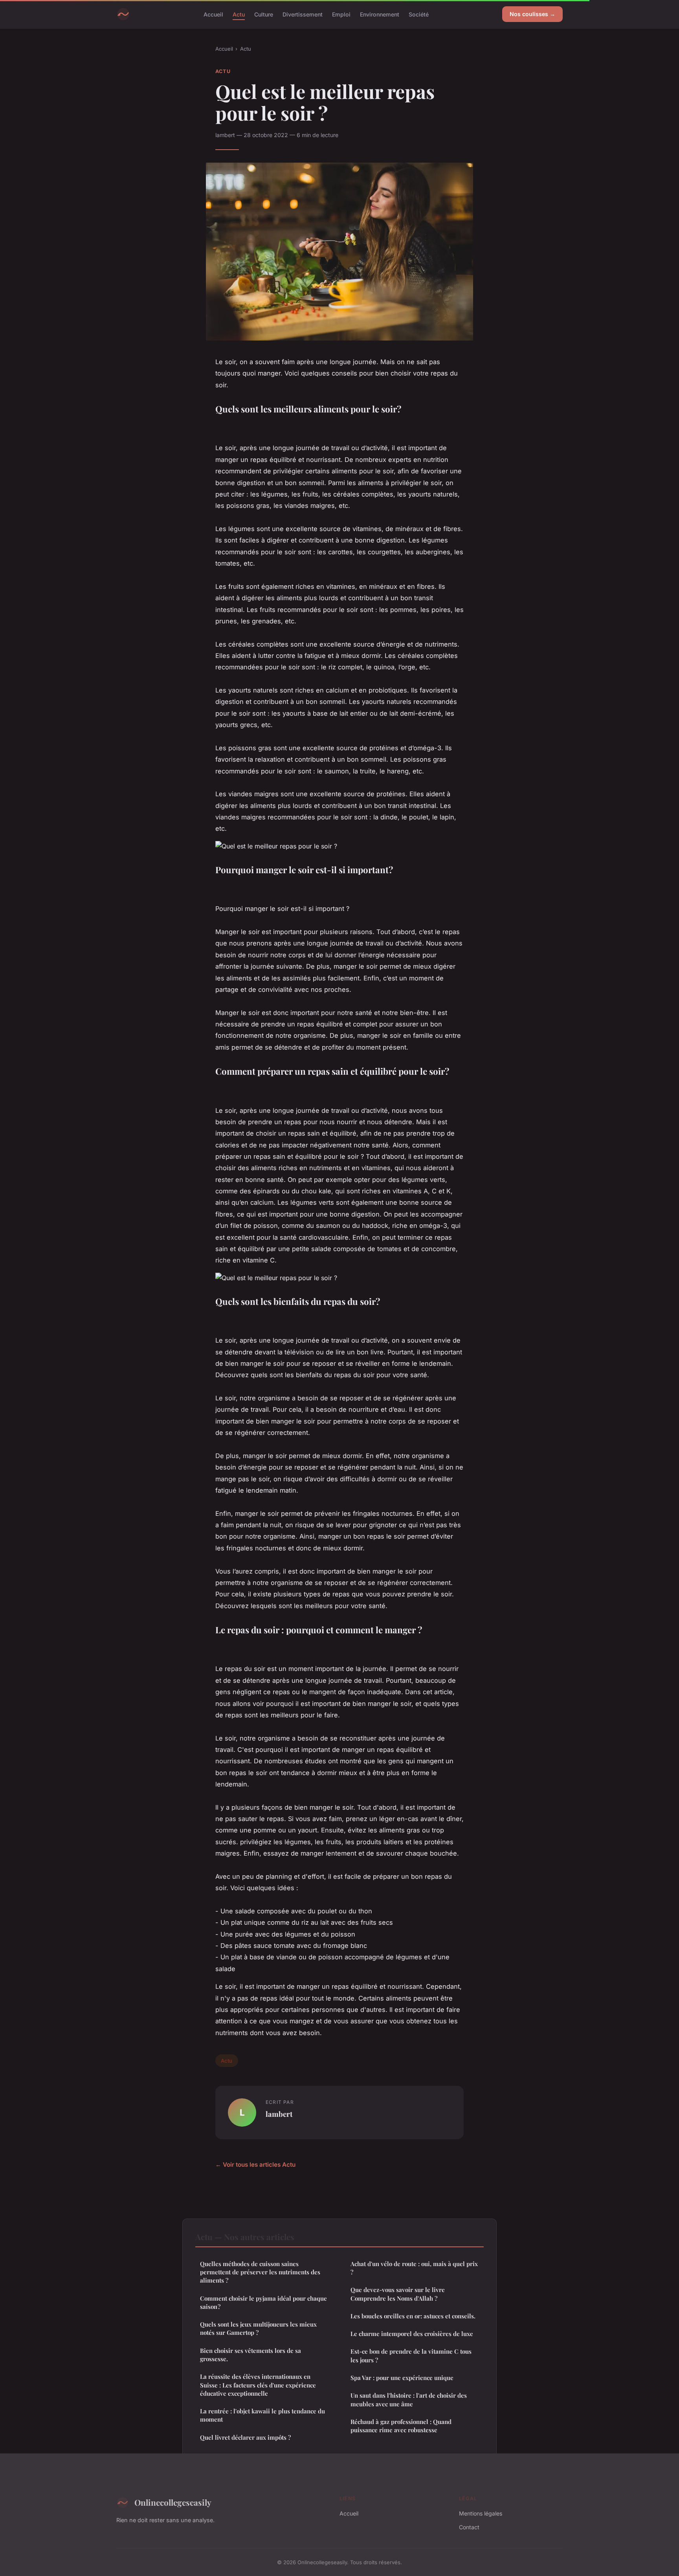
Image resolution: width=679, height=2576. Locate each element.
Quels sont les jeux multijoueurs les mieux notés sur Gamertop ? (258, 2328)
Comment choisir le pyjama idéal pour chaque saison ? (263, 2302)
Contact (469, 2527)
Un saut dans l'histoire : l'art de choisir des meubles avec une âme (409, 2399)
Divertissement (303, 14)
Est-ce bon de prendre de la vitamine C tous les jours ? (411, 2355)
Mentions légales (481, 2513)
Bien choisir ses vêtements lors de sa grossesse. (250, 2355)
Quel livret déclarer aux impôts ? (245, 2437)
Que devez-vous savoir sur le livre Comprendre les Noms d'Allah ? (398, 2294)
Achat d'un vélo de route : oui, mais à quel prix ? (414, 2268)
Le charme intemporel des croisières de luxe (412, 2334)
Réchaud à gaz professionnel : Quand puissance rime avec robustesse (401, 2426)
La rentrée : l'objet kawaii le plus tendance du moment (262, 2415)
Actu (239, 14)
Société (419, 14)
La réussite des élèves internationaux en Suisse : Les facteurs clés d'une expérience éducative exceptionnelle (258, 2385)
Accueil (213, 14)
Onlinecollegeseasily (173, 2502)
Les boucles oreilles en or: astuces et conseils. (413, 2316)
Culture (264, 14)
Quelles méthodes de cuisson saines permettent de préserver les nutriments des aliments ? (260, 2272)
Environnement (380, 14)
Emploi (341, 14)
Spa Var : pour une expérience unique (402, 2378)
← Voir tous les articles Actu (255, 2165)
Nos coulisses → (532, 14)
